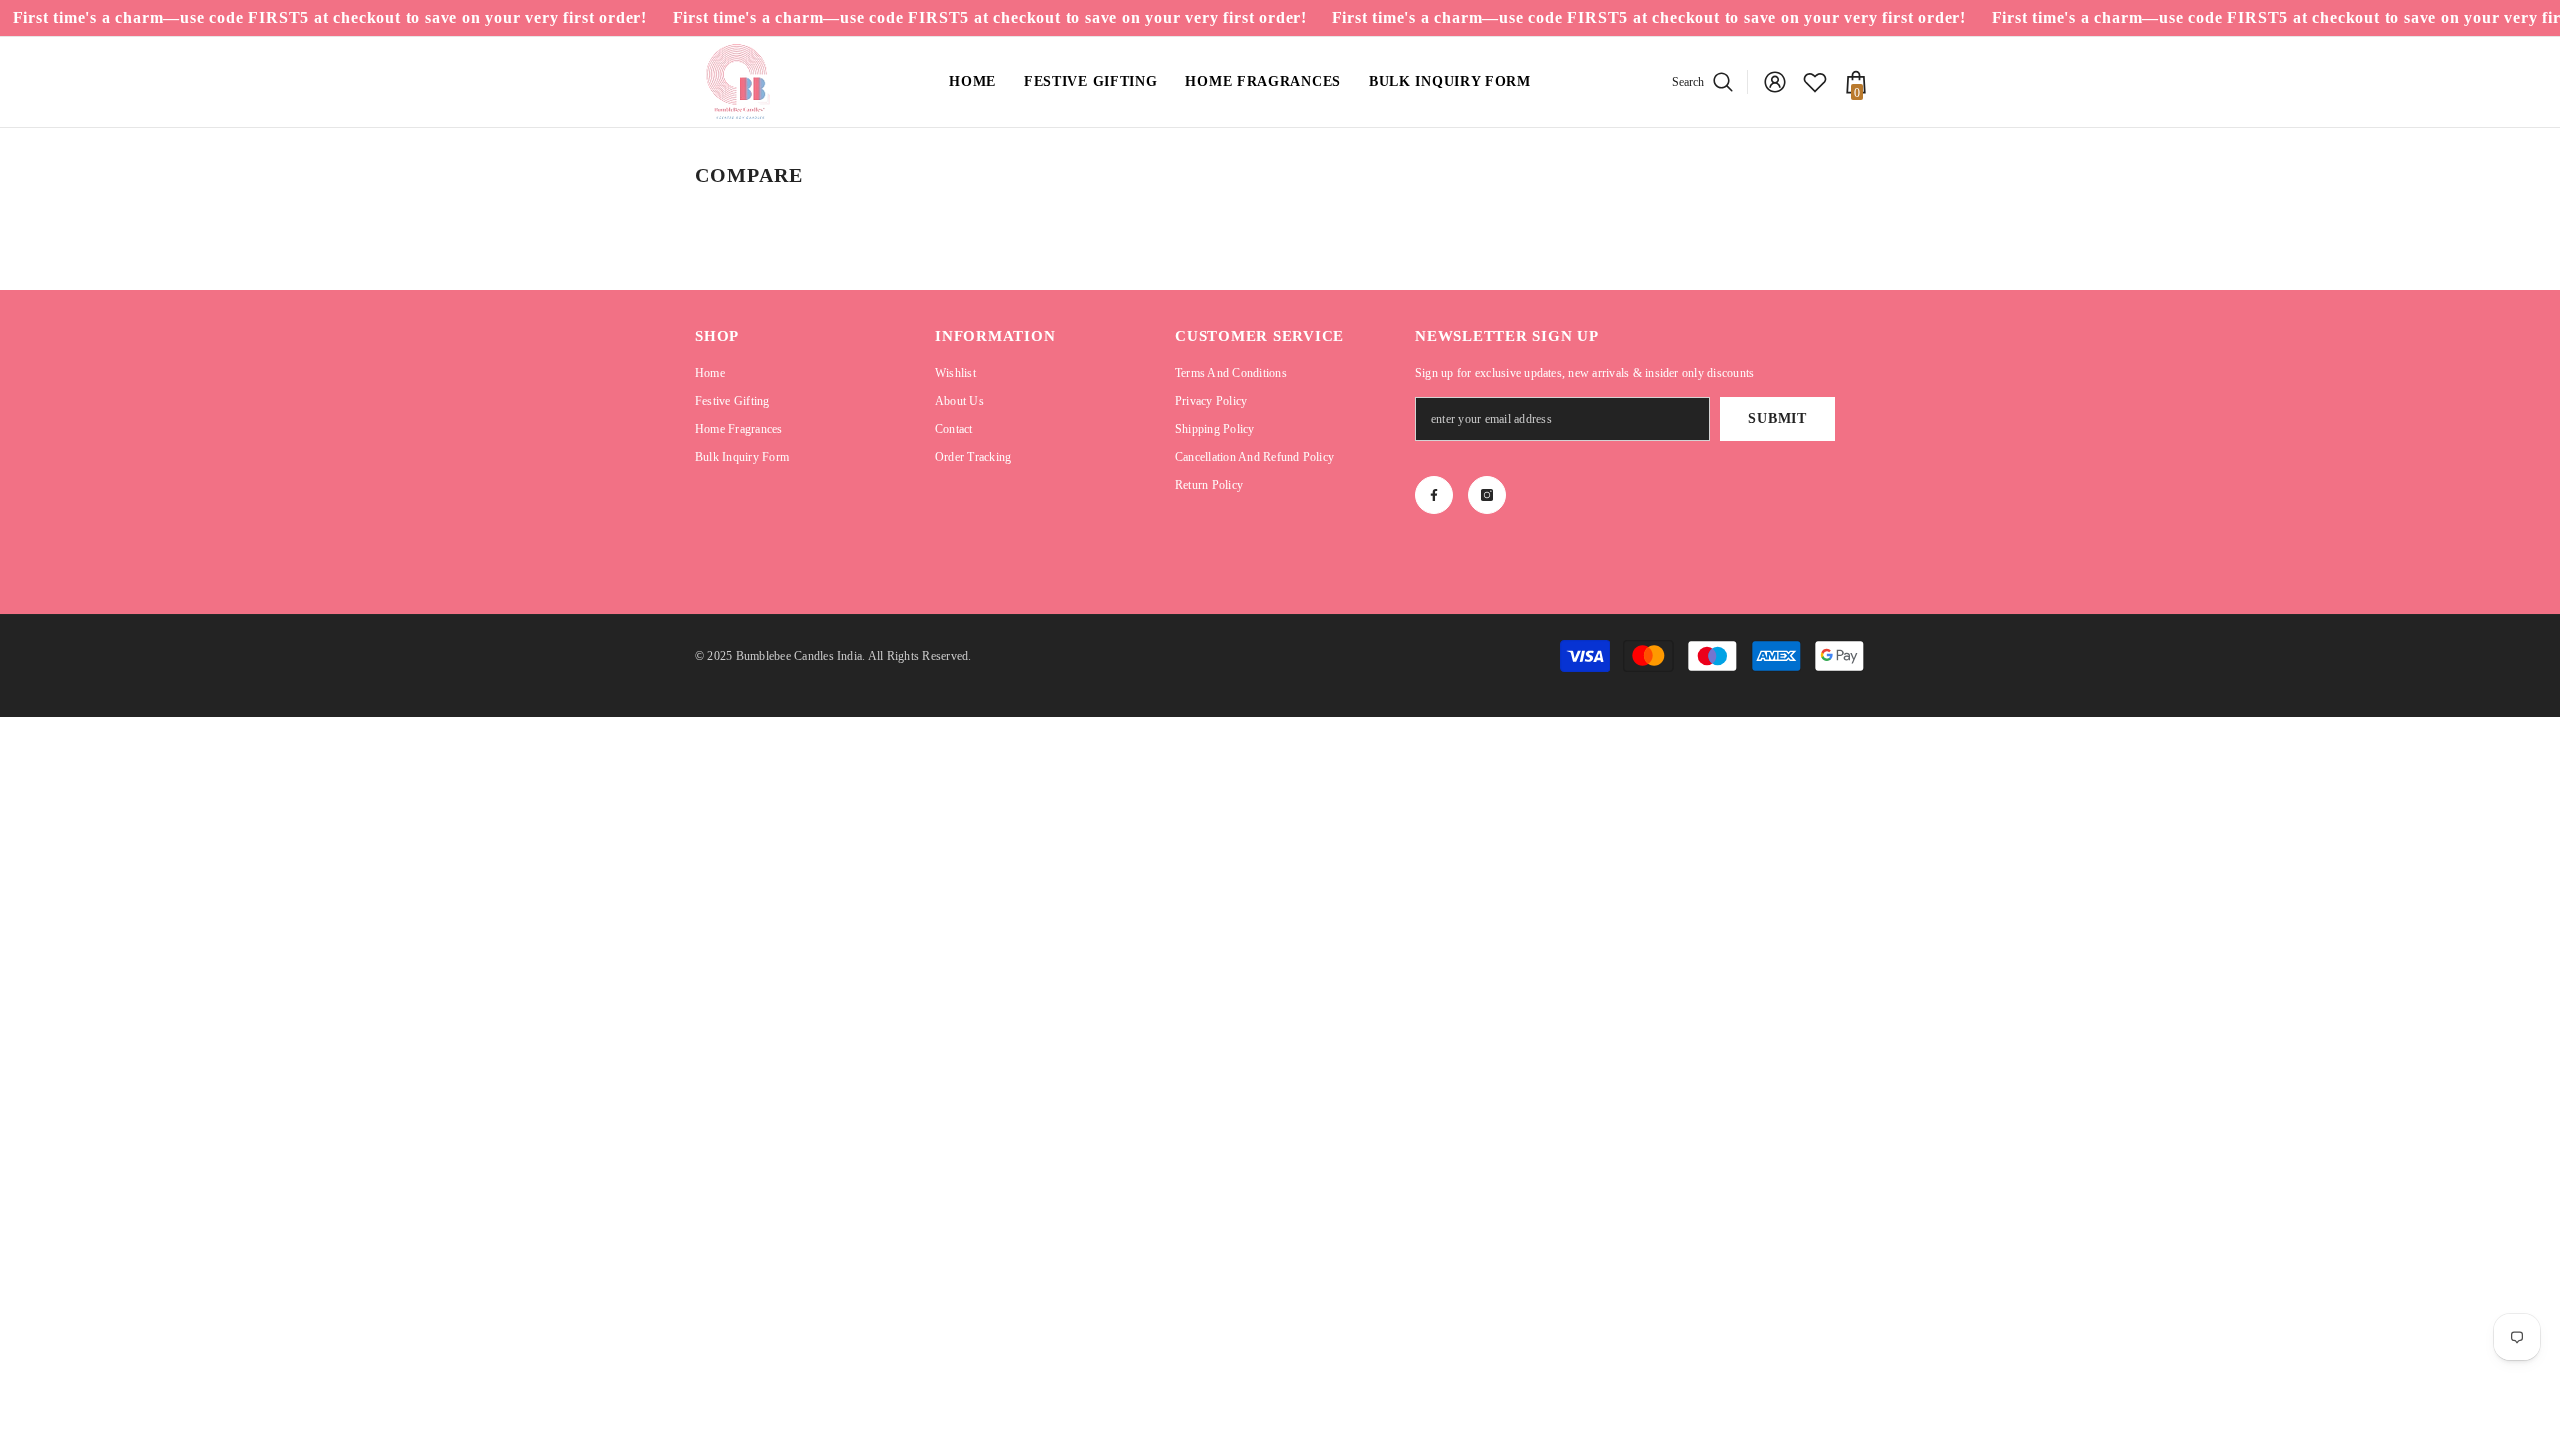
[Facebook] (1434, 495)
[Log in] (1775, 82)
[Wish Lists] (1815, 82)
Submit (1777, 418)
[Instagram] (1487, 495)
